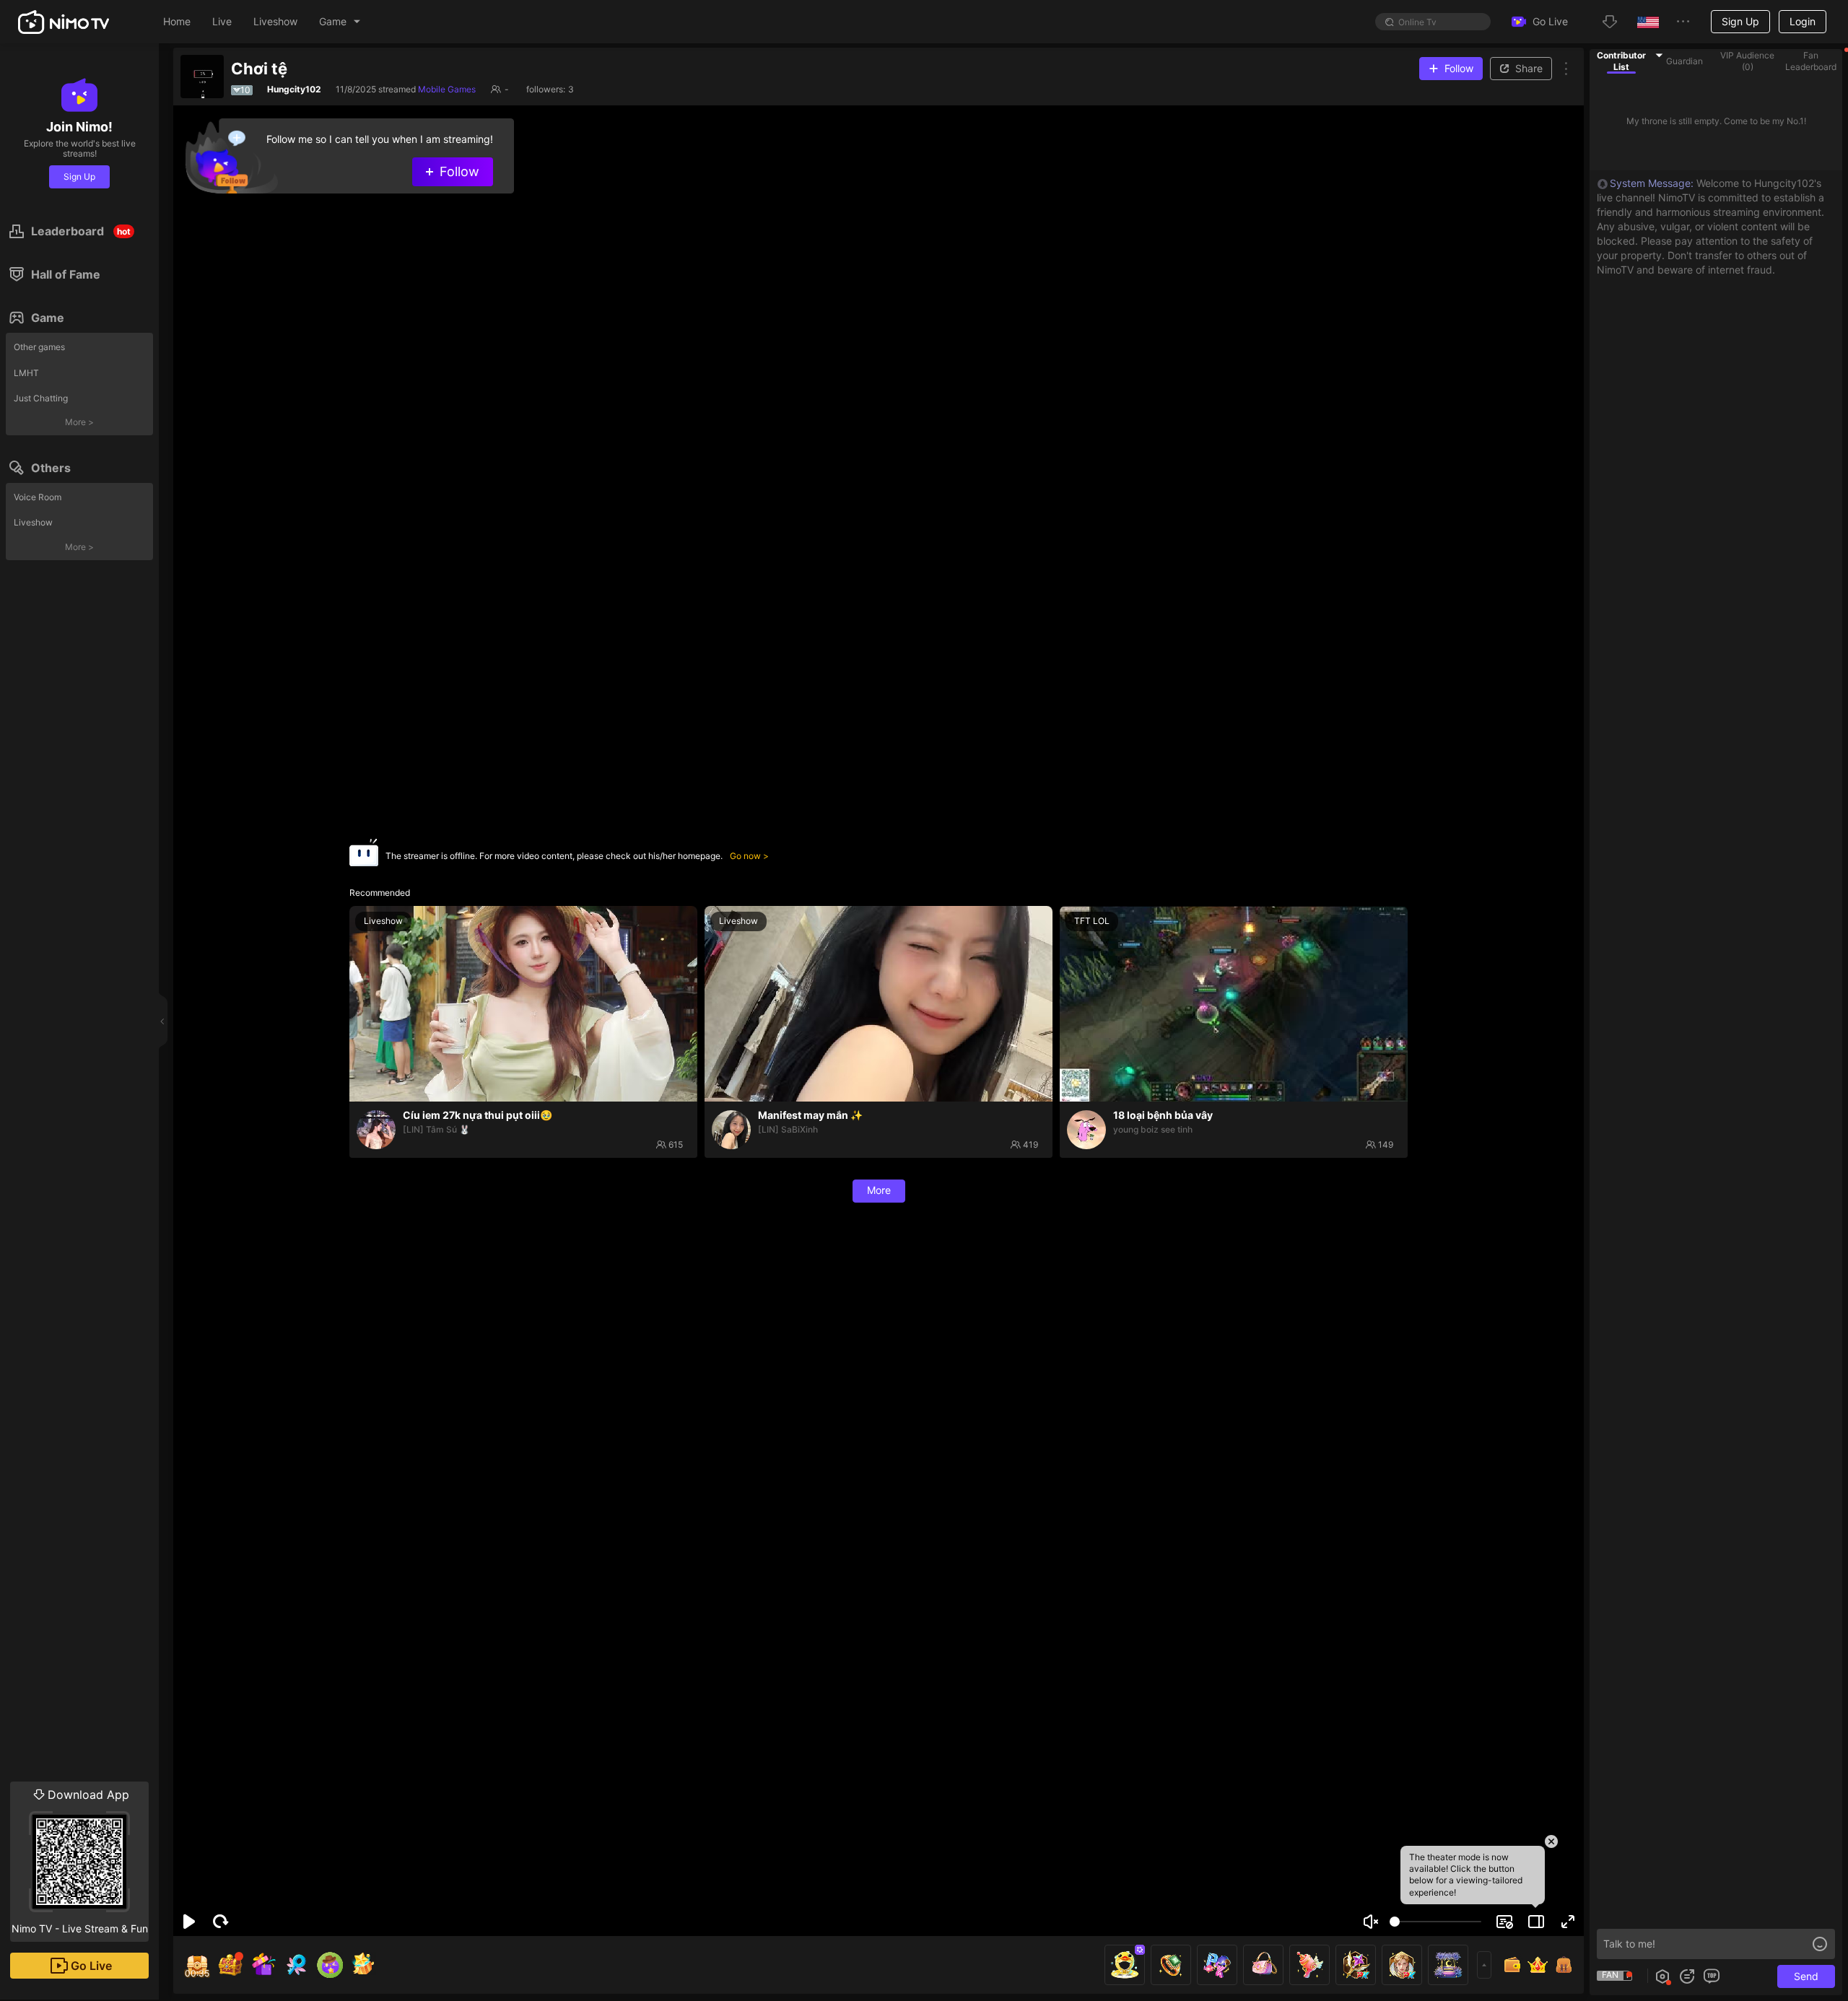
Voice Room (38, 497)
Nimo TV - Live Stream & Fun (80, 1861)
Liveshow (33, 522)
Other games (39, 347)
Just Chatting (41, 398)
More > (79, 422)
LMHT (26, 373)
